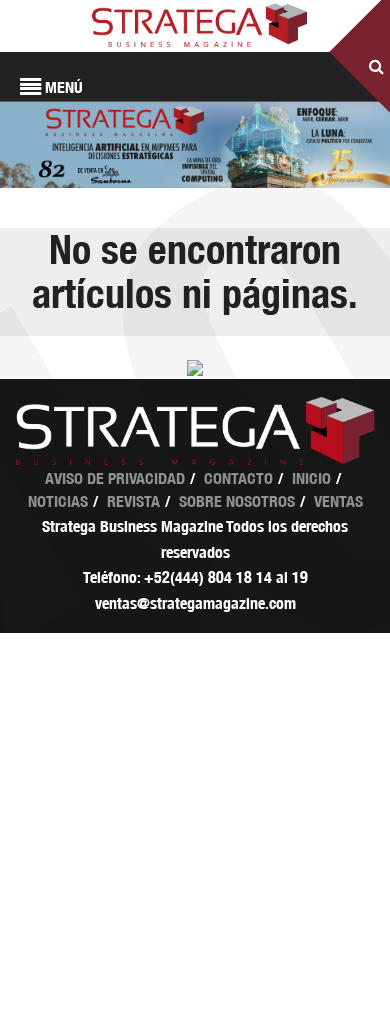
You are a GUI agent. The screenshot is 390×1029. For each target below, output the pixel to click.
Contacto (238, 478)
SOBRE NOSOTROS (237, 501)
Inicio (311, 478)
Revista (133, 501)
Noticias (58, 501)
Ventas (338, 501)
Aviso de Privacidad (115, 478)
